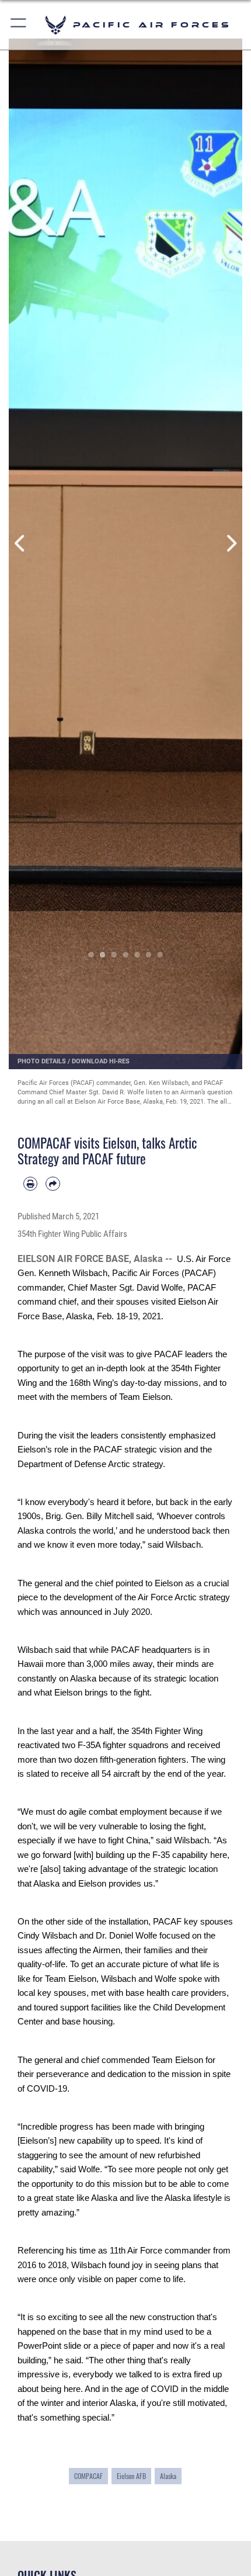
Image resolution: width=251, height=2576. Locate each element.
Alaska (168, 2476)
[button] (19, 25)
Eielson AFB (131, 2476)
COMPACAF (88, 2476)
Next (231, 544)
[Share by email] (53, 1184)
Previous (20, 544)
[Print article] (30, 1184)
